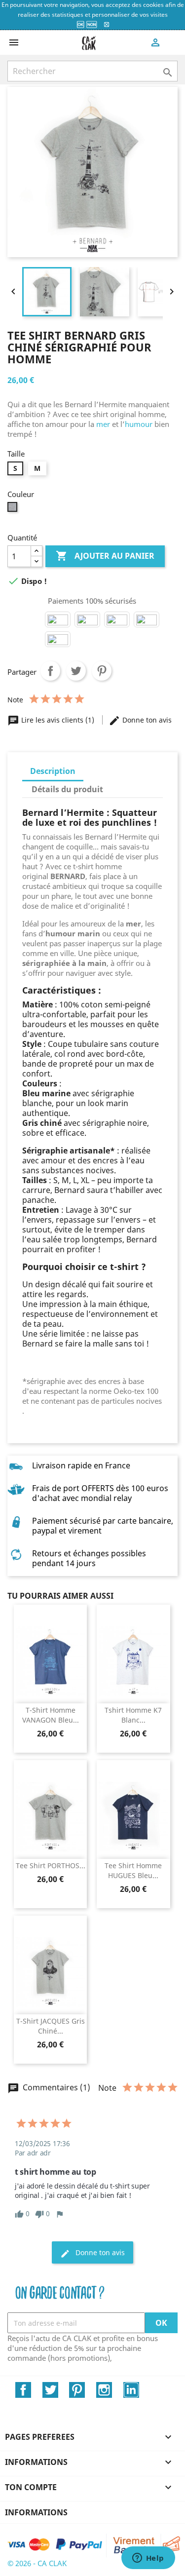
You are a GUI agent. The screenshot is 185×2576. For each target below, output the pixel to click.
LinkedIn (131, 2390)
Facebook (23, 2390)
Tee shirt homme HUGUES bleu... (133, 1870)
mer (102, 424)
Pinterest (102, 671)
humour (139, 424)
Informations (36, 2512)
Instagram (104, 2390)
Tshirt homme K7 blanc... (133, 1715)
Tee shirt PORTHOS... (51, 1865)
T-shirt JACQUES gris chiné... (51, 2026)
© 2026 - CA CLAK (37, 2563)
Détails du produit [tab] (67, 789)
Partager (50, 671)
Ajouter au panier (105, 556)
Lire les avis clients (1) (52, 720)
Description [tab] (53, 771)
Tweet (76, 671)
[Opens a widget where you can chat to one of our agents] (148, 2559)
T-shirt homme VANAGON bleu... (51, 1715)
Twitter (50, 2390)
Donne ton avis (140, 720)
